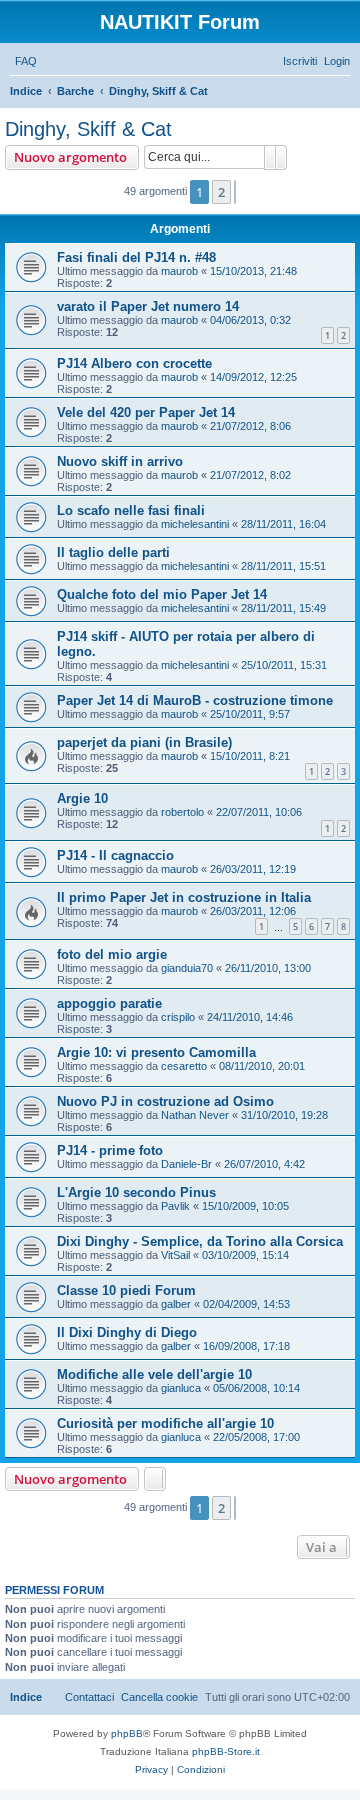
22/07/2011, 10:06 (259, 812)
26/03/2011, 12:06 (253, 911)
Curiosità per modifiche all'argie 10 (165, 1423)
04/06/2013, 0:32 (250, 320)
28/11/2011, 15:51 (283, 566)
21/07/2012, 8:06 (250, 426)
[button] (235, 192)
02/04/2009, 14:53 (246, 1304)
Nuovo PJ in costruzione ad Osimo (165, 1101)
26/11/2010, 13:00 (268, 968)
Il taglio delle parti (113, 552)
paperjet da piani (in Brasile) (144, 742)
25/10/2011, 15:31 (284, 665)
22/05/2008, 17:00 (256, 1437)
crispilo (178, 1017)
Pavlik (175, 1206)
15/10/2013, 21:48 (253, 271)
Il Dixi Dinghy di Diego (127, 1332)
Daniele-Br (186, 1164)
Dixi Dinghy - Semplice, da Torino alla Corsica (200, 1241)
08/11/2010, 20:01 (262, 1066)
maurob (179, 271)
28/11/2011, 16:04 (283, 524)
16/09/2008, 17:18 (246, 1346)
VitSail (175, 1255)
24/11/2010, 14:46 (250, 1017)
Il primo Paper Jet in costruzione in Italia (184, 897)
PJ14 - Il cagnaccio (115, 855)
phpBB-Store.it (226, 1751)
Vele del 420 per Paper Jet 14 (146, 412)
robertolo (182, 812)
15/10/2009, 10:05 (245, 1206)
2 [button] (221, 192)
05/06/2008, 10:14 (256, 1388)
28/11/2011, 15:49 (283, 608)
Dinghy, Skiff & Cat (88, 129)
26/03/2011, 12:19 (253, 869)
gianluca (181, 1388)
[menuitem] (26, 61)
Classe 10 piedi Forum (126, 1290)
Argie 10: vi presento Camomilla (156, 1052)
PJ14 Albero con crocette (134, 363)
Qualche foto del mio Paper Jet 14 (162, 594)
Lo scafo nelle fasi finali (131, 510)
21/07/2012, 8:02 (250, 475)
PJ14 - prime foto (110, 1150)
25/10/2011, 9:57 (250, 714)
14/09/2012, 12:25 (253, 377)
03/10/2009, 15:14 (245, 1255)
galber (176, 1304)
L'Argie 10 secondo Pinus (136, 1192)
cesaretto (184, 1066)
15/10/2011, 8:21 (250, 756)
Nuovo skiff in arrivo (120, 461)
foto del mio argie (112, 954)
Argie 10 (82, 798)
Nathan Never (195, 1115)
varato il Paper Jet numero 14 (148, 306)
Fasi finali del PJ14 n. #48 (136, 257)
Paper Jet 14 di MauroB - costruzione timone (195, 700)
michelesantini (195, 524)
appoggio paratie (109, 1003)
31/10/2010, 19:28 (284, 1115)
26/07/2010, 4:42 (264, 1164)
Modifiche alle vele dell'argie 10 (154, 1374)
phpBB (127, 1733)
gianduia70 (187, 968)
